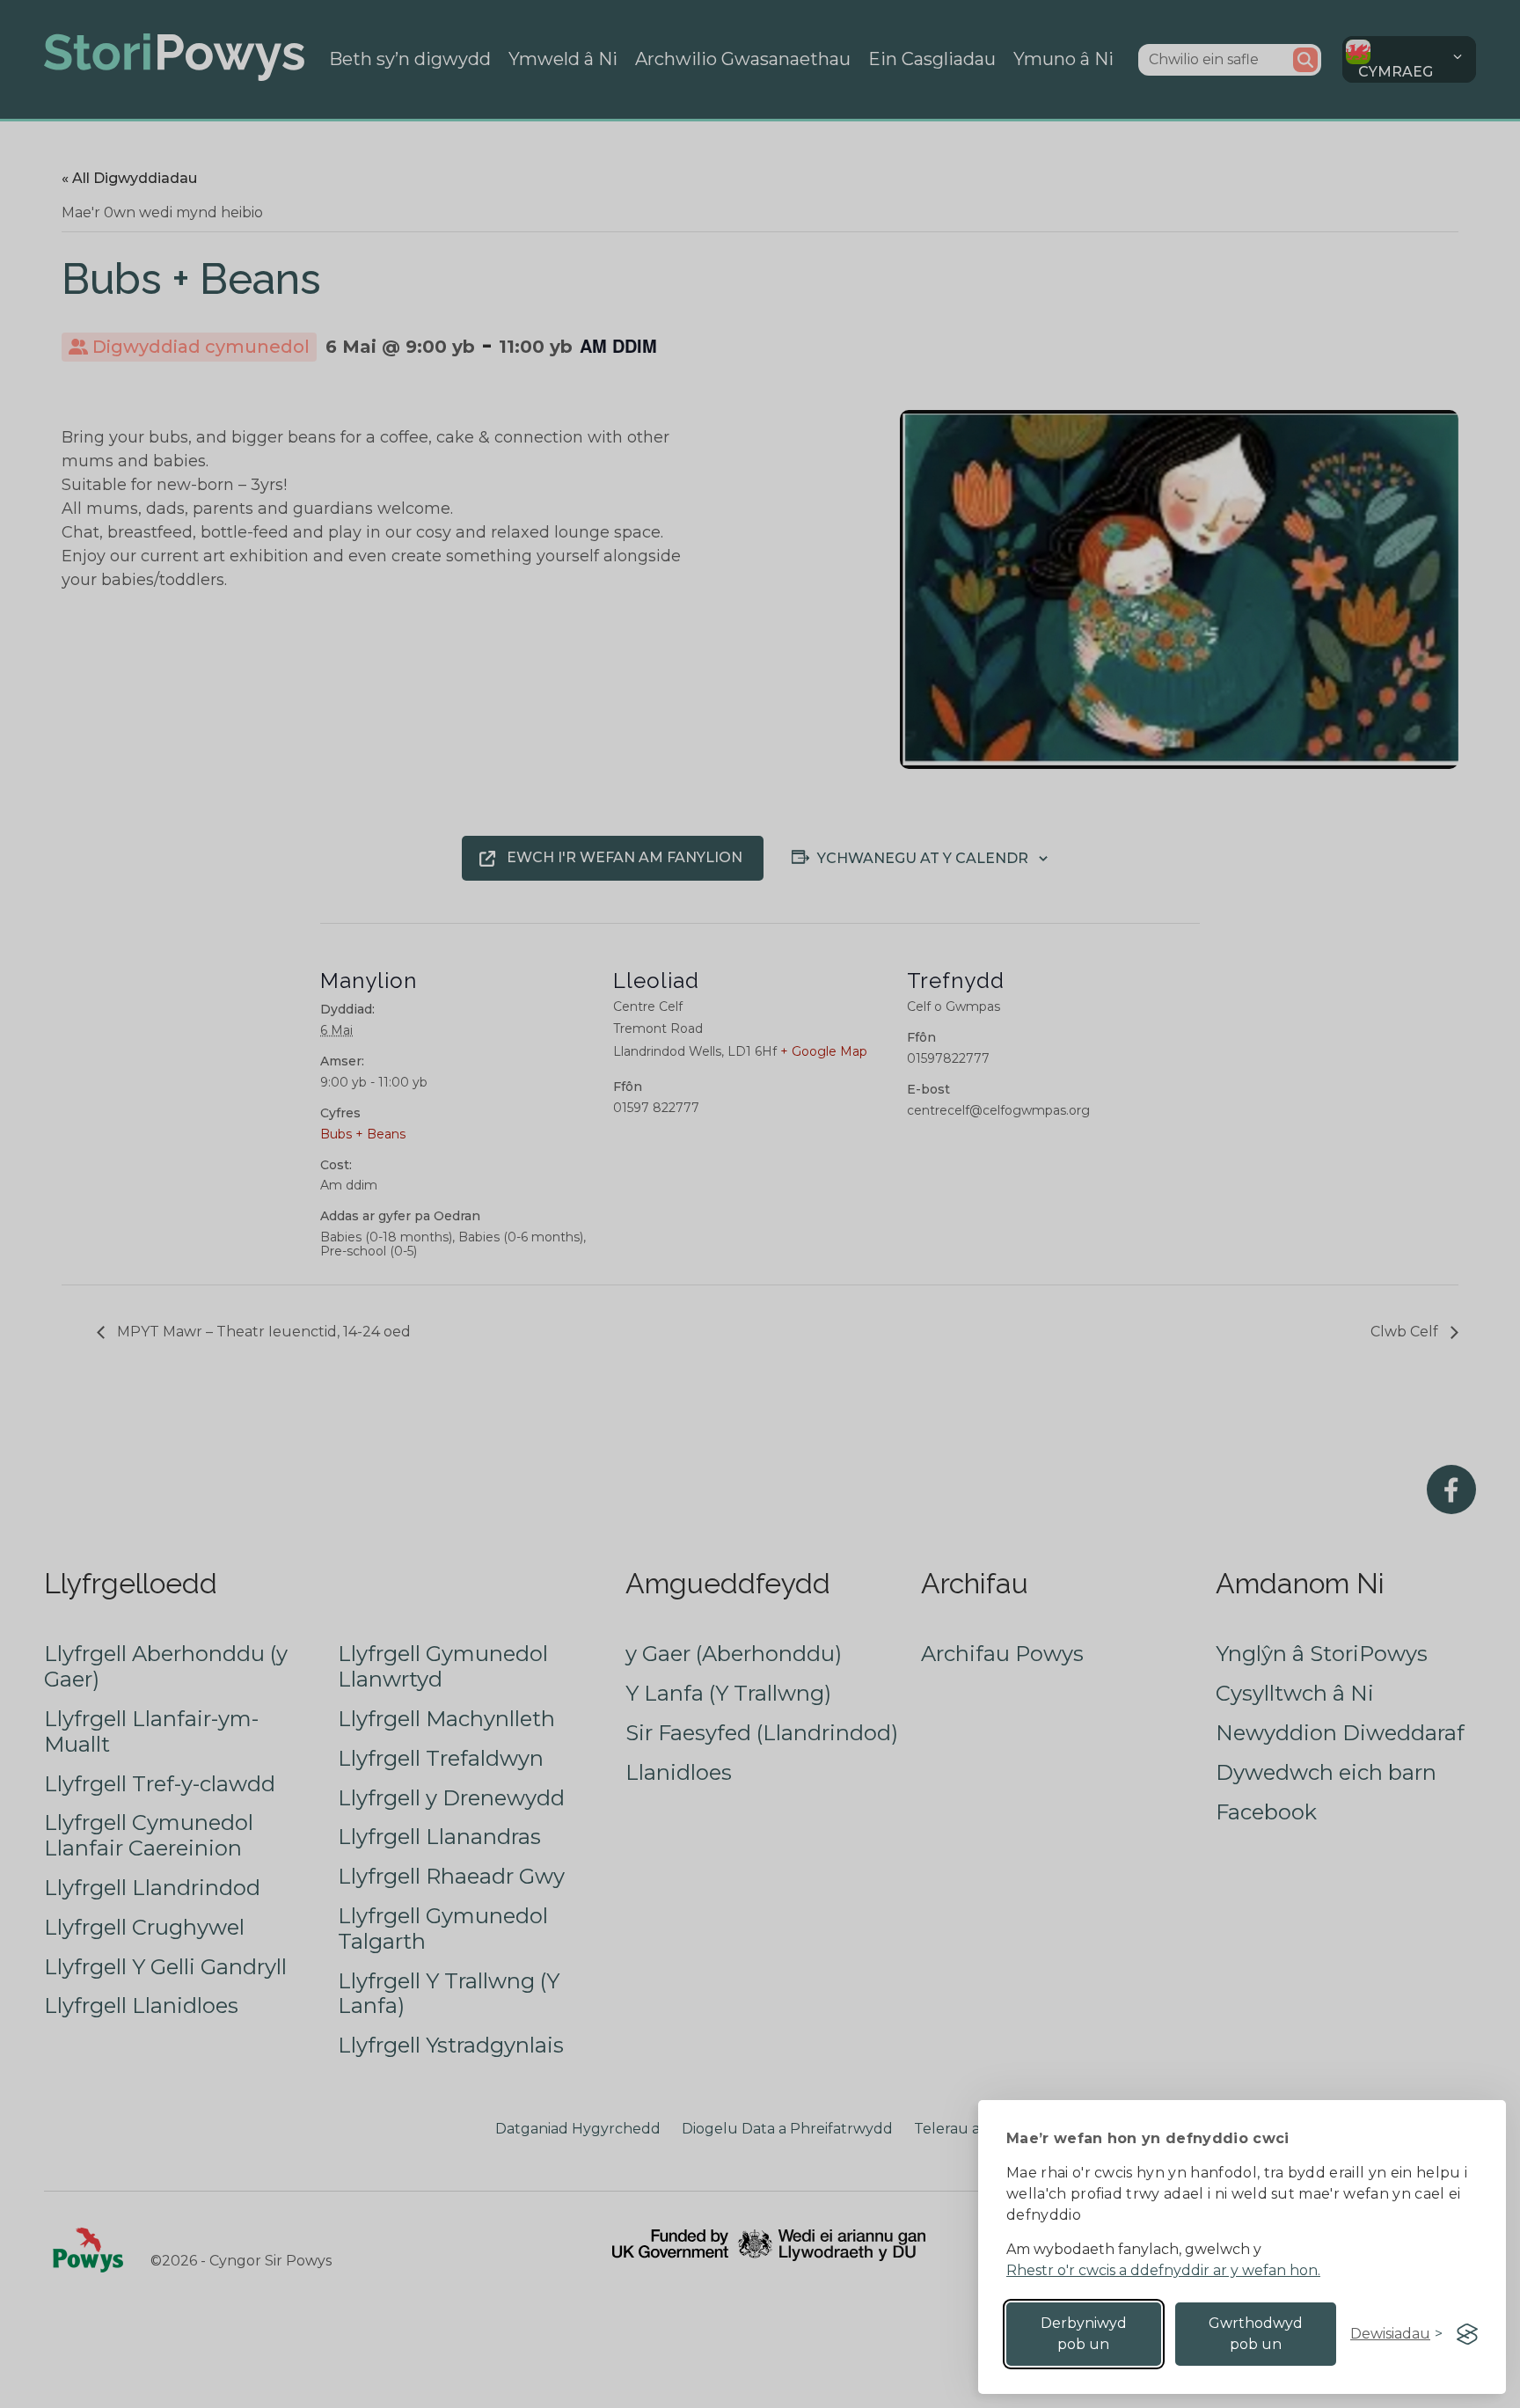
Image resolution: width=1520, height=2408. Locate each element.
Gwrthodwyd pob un (1256, 2334)
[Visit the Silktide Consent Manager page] (1467, 2334)
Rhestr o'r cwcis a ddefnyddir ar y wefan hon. (1163, 2270)
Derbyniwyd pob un (1084, 2334)
